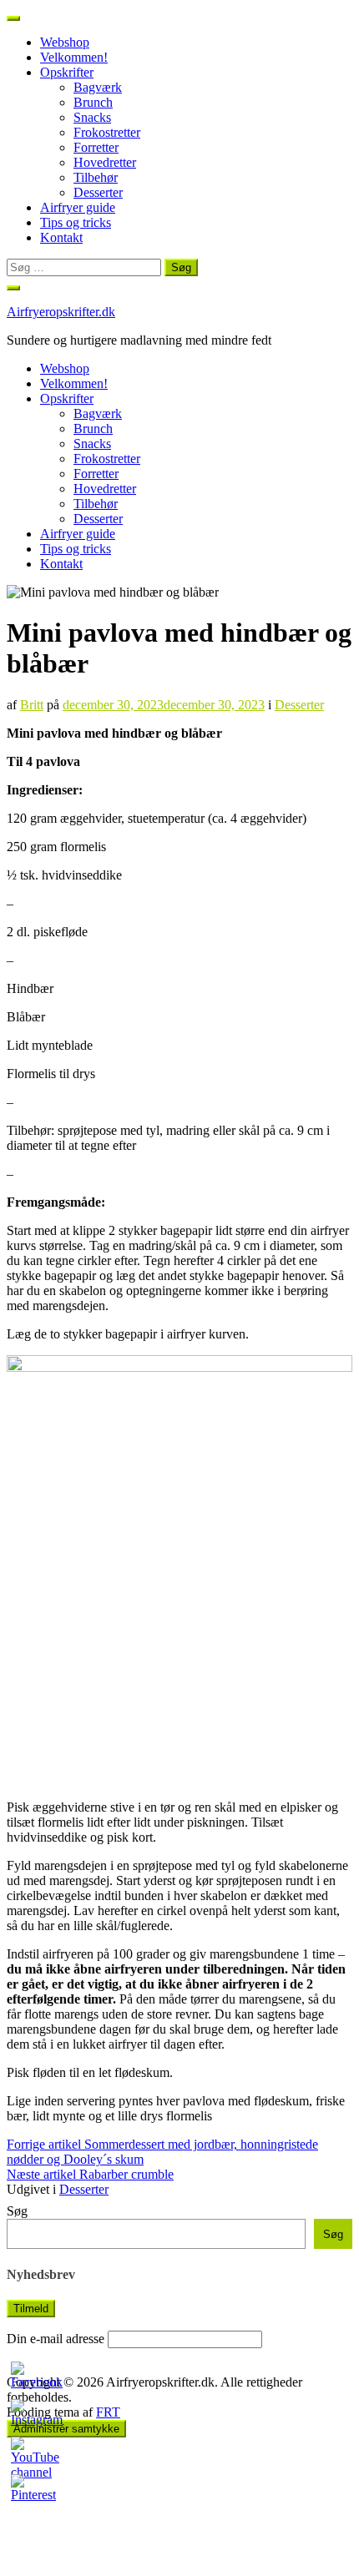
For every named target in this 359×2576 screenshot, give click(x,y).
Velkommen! (74, 57)
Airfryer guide (78, 207)
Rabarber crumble (90, 2174)
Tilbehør (96, 177)
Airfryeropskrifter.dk (61, 312)
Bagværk (98, 87)
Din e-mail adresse (56, 2339)
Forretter (96, 147)
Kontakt (61, 237)
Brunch (93, 102)
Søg (17, 2211)
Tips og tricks (76, 222)
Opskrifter (67, 72)
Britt (32, 705)
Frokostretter (107, 132)
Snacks (92, 117)
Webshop (65, 42)
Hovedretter (105, 162)
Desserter (98, 192)
